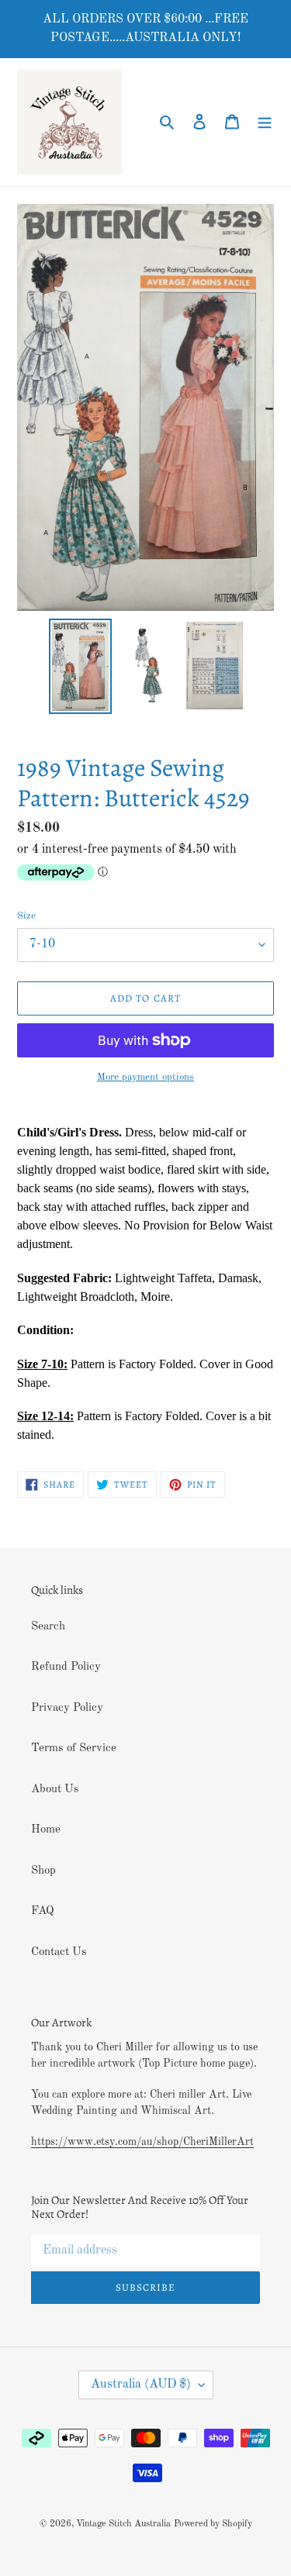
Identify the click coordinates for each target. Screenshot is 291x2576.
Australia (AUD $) (141, 2385)
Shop (43, 1871)
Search (48, 1627)
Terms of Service (74, 1748)
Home (46, 1830)
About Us (55, 1790)
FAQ (43, 1911)
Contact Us (59, 1952)
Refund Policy (66, 1667)
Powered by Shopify (213, 2524)
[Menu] (265, 122)
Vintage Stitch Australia (123, 2524)
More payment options (145, 1077)
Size (26, 916)
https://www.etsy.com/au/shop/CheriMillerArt (142, 2142)
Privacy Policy (67, 1708)
